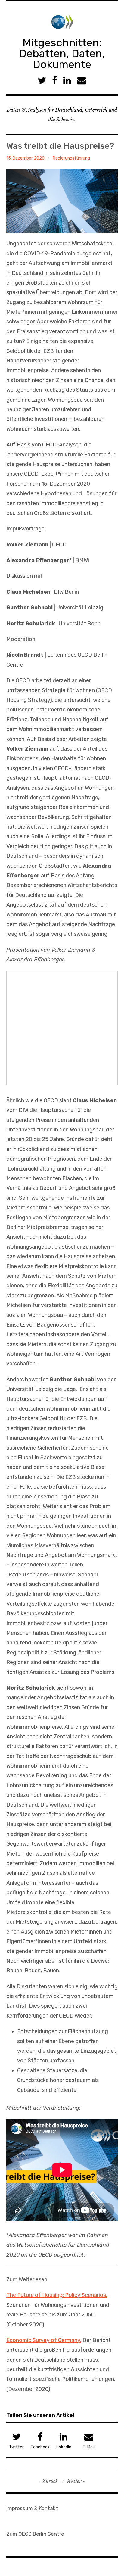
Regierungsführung (71, 158)
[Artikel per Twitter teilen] (42, 81)
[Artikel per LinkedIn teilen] (67, 81)
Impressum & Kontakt (32, 2508)
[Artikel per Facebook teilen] (55, 81)
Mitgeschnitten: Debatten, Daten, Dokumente (62, 53)
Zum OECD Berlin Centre (35, 2534)
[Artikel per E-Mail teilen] (82, 81)
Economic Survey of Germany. (44, 2340)
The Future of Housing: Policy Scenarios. (57, 2295)
